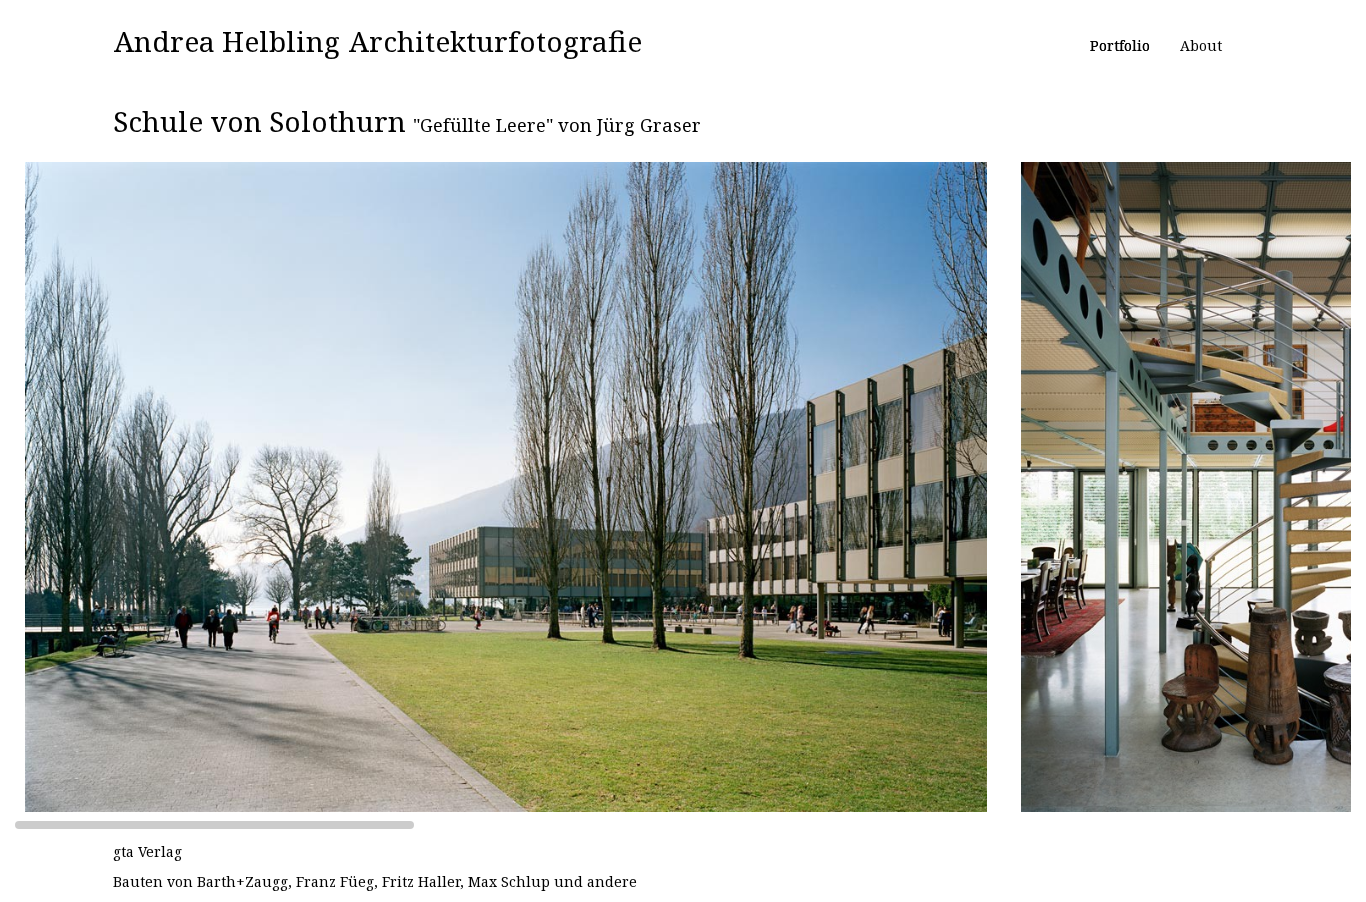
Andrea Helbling (227, 41)
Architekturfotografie (495, 41)
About (1201, 45)
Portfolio (1120, 45)
